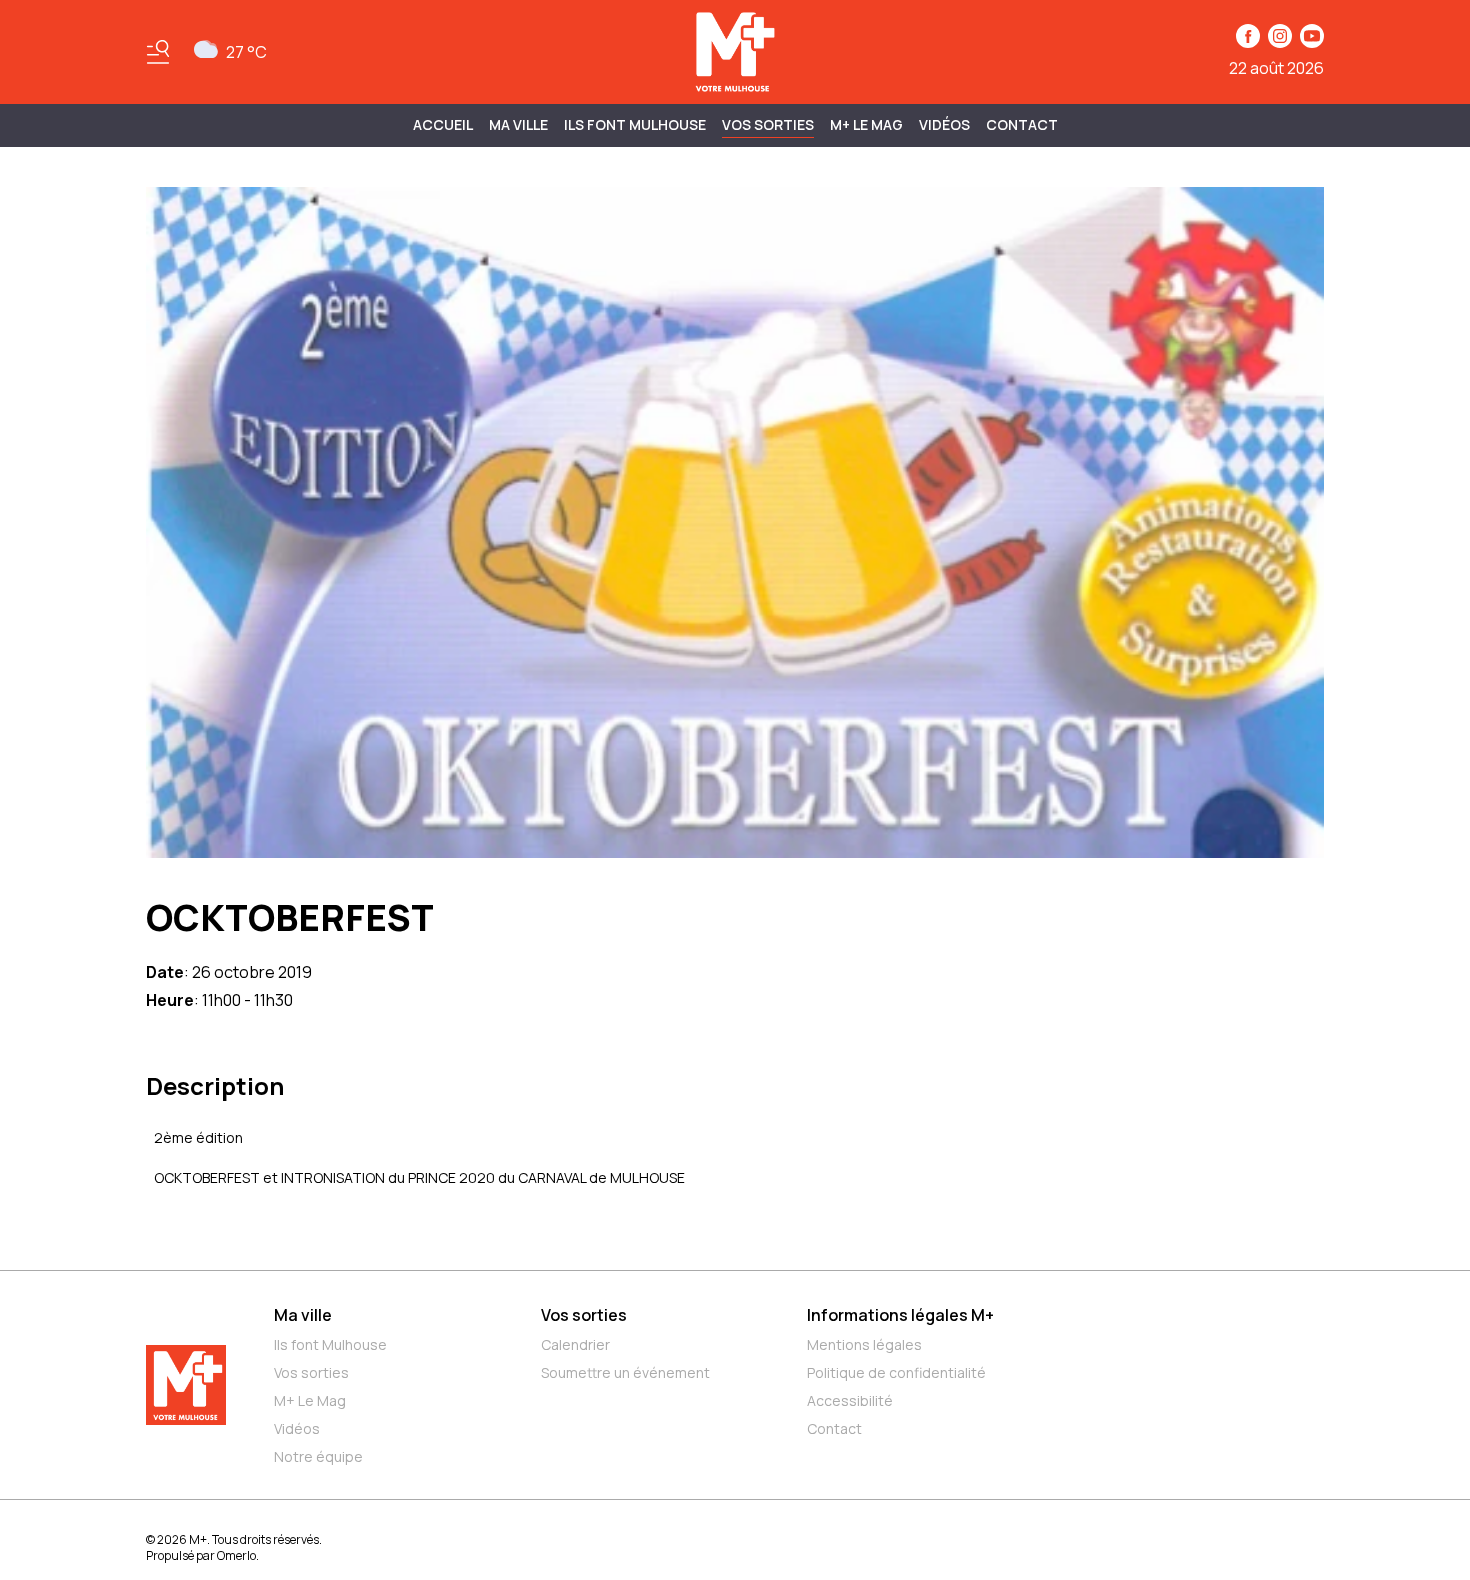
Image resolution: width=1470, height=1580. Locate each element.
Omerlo (236, 1555)
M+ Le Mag (866, 124)
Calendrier (575, 1344)
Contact (1022, 124)
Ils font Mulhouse (330, 1344)
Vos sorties (768, 124)
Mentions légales (864, 1344)
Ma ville (303, 1315)
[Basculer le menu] (158, 52)
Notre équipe (318, 1456)
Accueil (443, 124)
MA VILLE (518, 124)
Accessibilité (850, 1400)
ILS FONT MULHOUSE (635, 124)
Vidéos (944, 124)
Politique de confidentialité (896, 1372)
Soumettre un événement (625, 1372)
